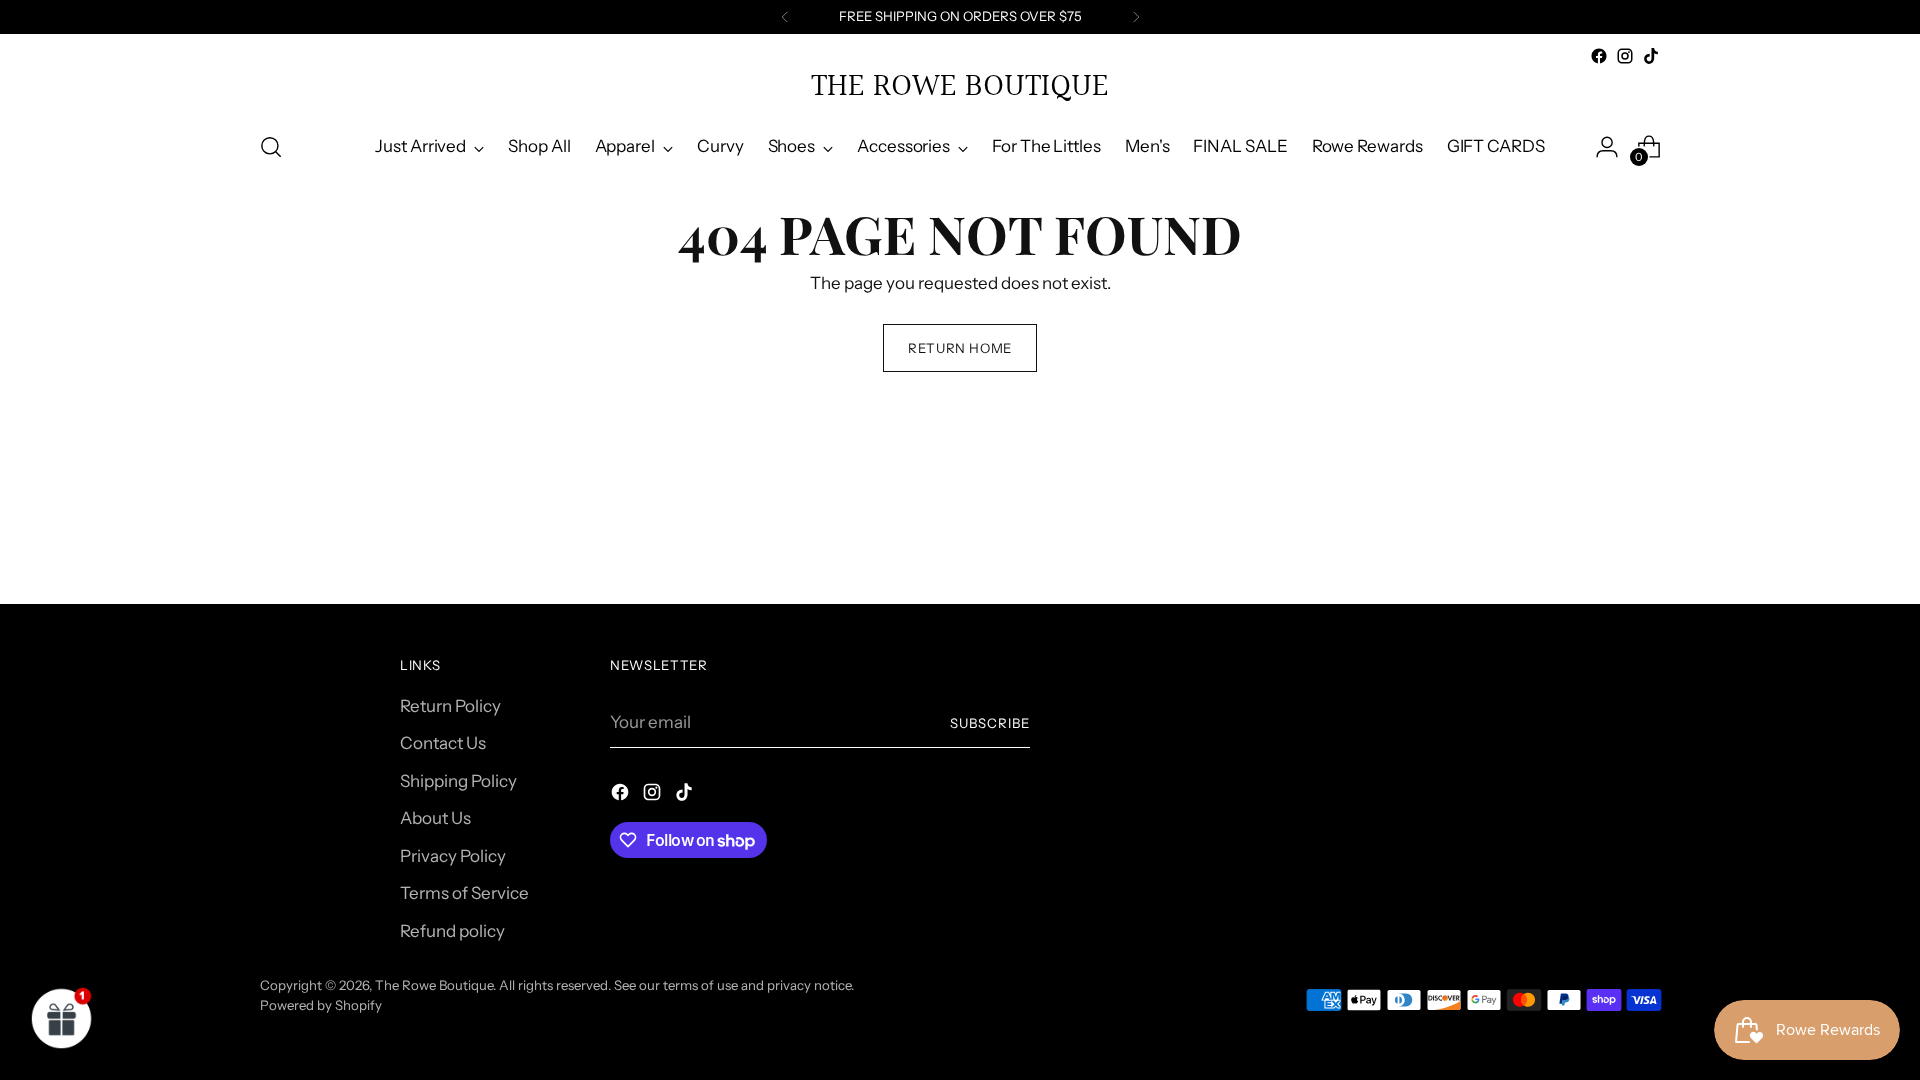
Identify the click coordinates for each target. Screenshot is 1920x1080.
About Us (435, 818)
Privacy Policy (453, 856)
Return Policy (450, 706)
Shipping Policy (458, 781)
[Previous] (785, 17)
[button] (62, 1018)
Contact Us (443, 743)
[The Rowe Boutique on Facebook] (1599, 56)
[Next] (1136, 17)
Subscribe (990, 723)
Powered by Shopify (321, 1005)
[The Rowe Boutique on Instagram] (1625, 56)
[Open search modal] (271, 147)
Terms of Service (464, 893)
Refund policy (452, 931)
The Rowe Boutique (434, 985)
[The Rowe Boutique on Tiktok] (1651, 56)
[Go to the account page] (1607, 147)
